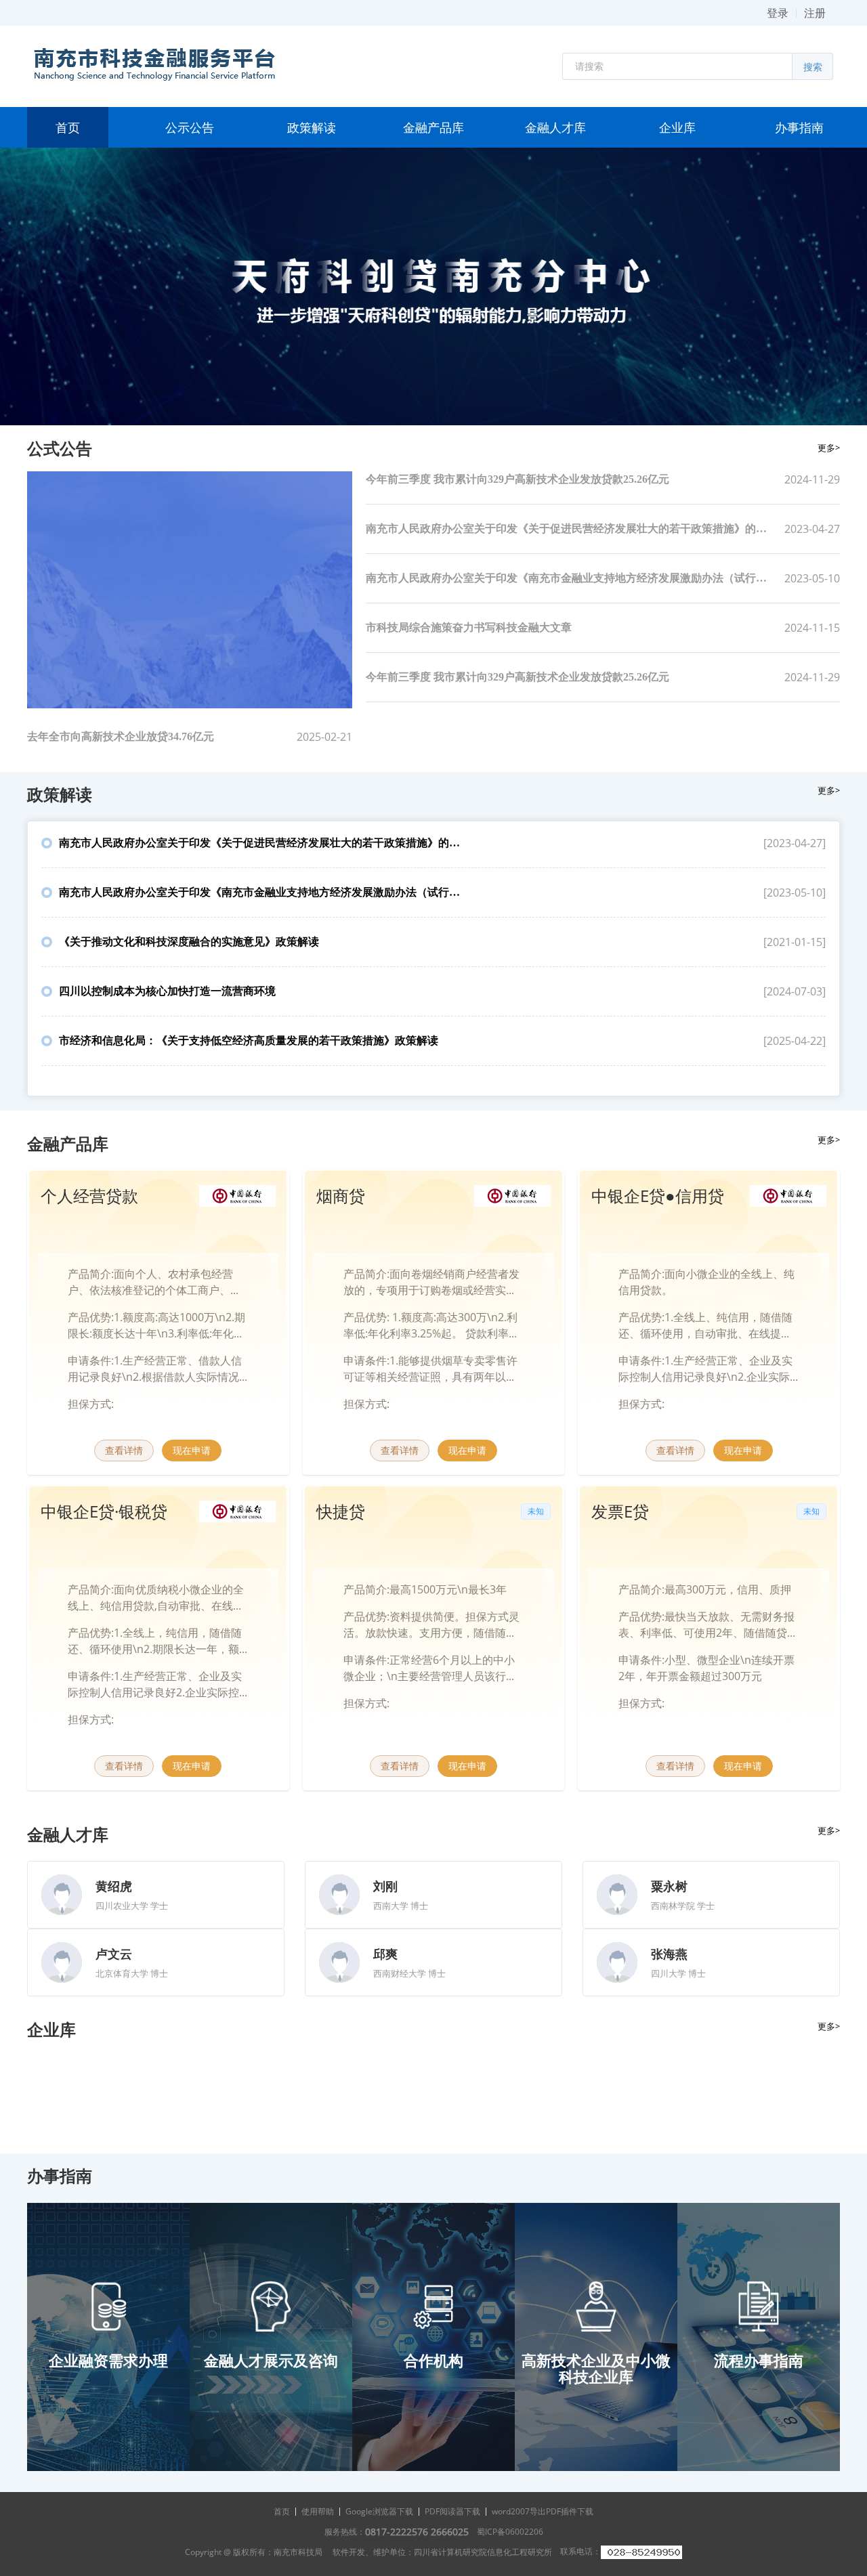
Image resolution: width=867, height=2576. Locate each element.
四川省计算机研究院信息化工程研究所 (483, 2552)
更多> (829, 448)
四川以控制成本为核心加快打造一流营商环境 (167, 991)
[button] (677, 66)
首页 (282, 2511)
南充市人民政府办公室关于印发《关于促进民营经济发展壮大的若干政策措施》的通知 (569, 529)
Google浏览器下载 (379, 2511)
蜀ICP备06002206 (510, 2532)
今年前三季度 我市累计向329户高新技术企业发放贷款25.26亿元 (517, 479)
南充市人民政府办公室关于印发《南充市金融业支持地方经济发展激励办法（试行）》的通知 (569, 578)
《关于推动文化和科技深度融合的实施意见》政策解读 (189, 942)
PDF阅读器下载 (452, 2511)
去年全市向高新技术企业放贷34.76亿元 (121, 736)
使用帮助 (318, 2511)
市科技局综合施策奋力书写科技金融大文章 (469, 627)
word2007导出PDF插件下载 (543, 2511)
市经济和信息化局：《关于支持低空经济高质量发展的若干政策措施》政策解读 (249, 1040)
